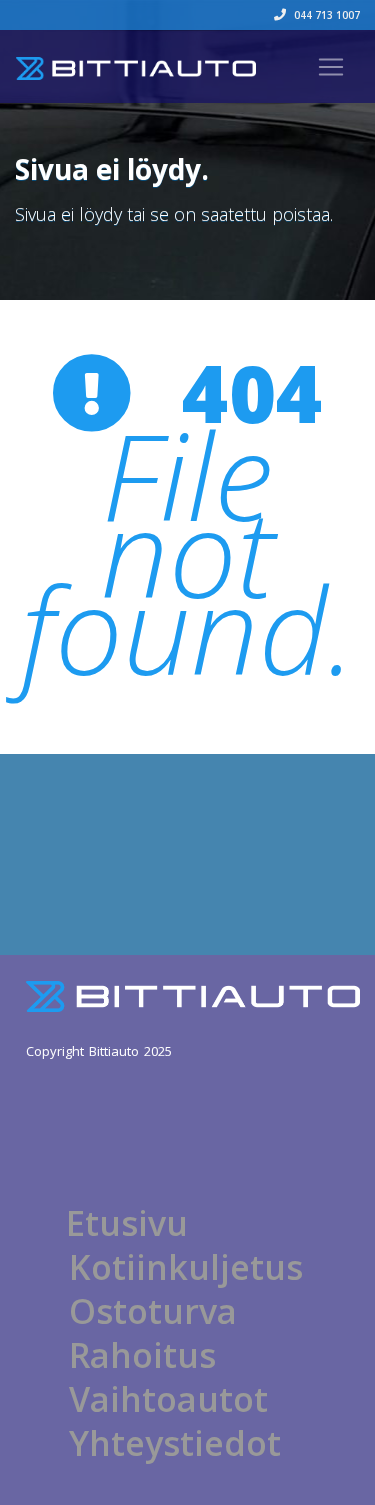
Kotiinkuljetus (186, 1267)
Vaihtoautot (168, 1399)
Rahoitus (142, 1355)
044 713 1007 (325, 15)
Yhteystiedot (175, 1443)
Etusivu (127, 1223)
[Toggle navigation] (331, 67)
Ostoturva (153, 1311)
